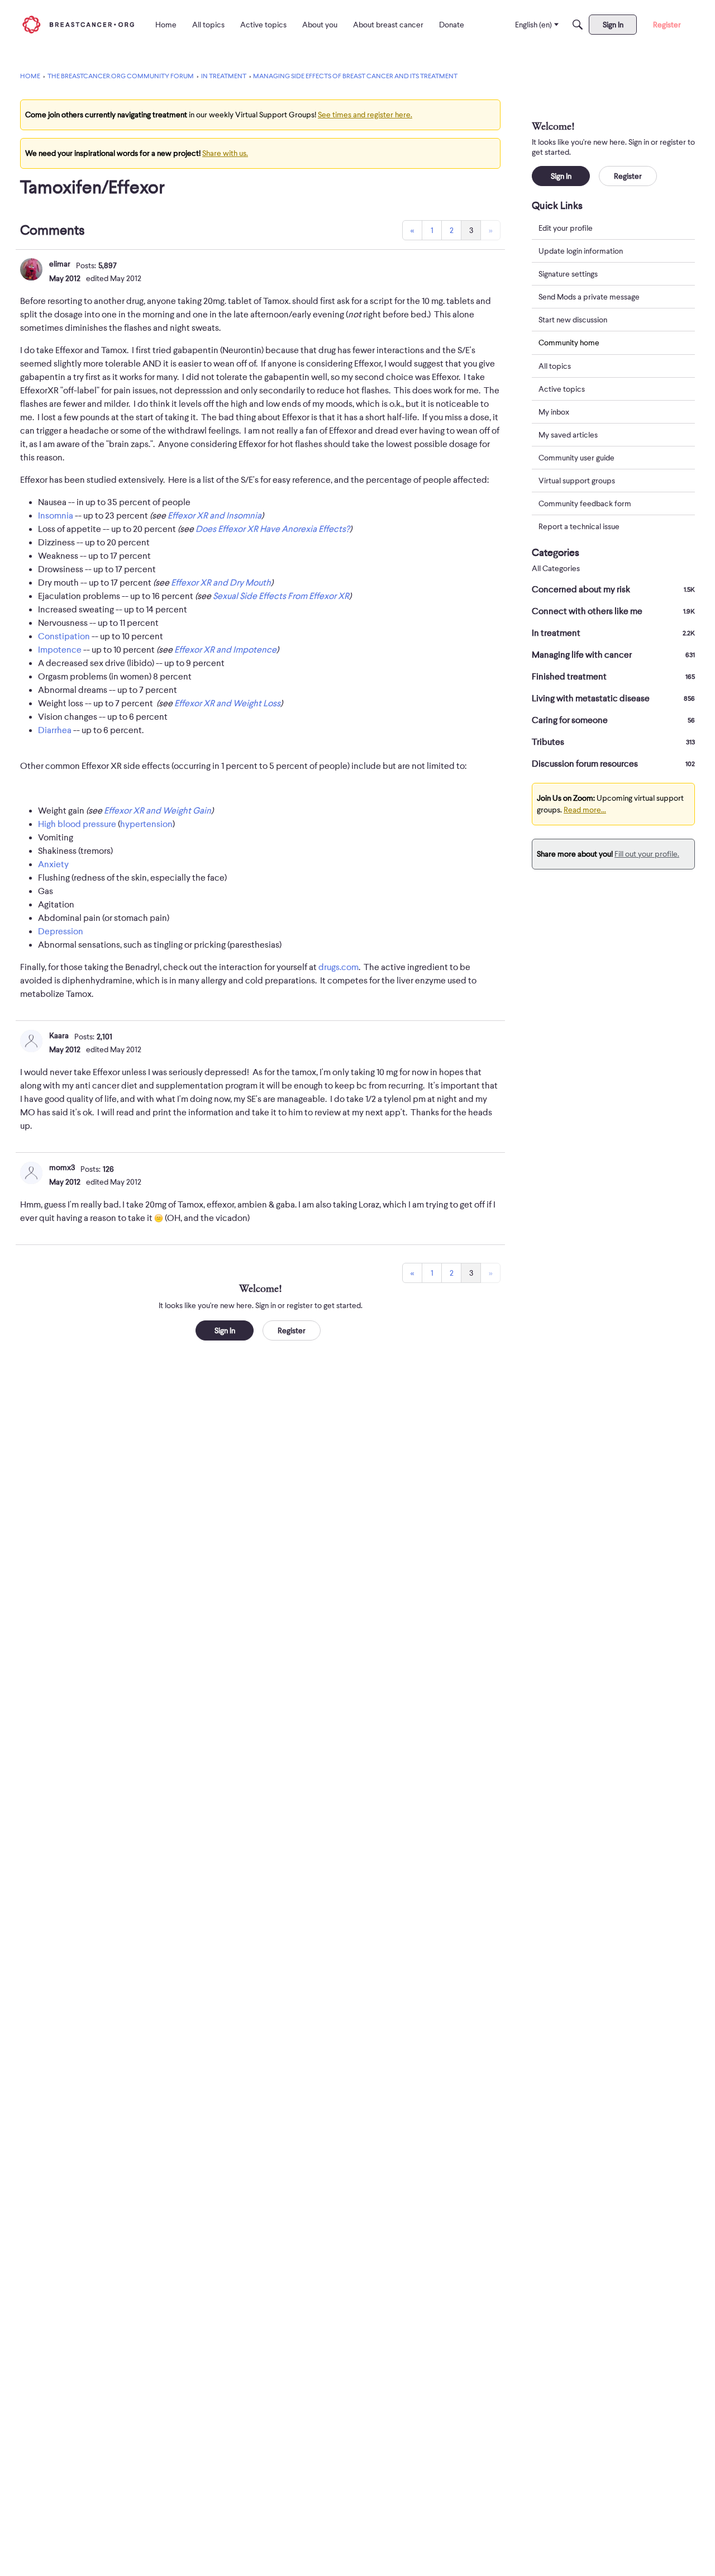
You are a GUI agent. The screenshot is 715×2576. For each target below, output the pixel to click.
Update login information (581, 251)
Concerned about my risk (613, 590)
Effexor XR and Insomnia (214, 516)
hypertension (146, 824)
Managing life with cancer (613, 655)
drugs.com (339, 967)
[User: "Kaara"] (31, 1041)
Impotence (60, 650)
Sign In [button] (225, 1330)
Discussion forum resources (613, 764)
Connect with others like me (613, 611)
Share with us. (225, 153)
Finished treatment (613, 677)
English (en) (533, 25)
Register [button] (292, 1330)
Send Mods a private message (589, 297)
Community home (569, 343)
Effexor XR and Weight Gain (158, 811)
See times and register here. (365, 115)
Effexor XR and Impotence (225, 650)
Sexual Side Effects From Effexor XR (281, 596)
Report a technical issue (579, 526)
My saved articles (568, 435)
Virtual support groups (577, 481)
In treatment (613, 633)
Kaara (59, 1035)
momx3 (62, 1167)
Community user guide (576, 458)
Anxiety (53, 864)
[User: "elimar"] (31, 269)
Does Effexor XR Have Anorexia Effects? (273, 529)
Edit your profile (566, 228)
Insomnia (56, 516)
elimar (60, 264)
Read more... (585, 810)
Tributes (613, 742)
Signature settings (568, 274)
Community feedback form (585, 503)
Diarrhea (55, 730)
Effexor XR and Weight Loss (227, 704)
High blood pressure (77, 824)
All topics (555, 366)
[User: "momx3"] (31, 1173)
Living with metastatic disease (613, 698)
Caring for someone (613, 720)
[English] (78, 24)
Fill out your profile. (647, 854)
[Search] (578, 25)
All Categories (556, 569)
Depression (61, 931)
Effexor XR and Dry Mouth (221, 583)
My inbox (554, 412)
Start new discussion (573, 320)
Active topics (562, 389)
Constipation (64, 636)
